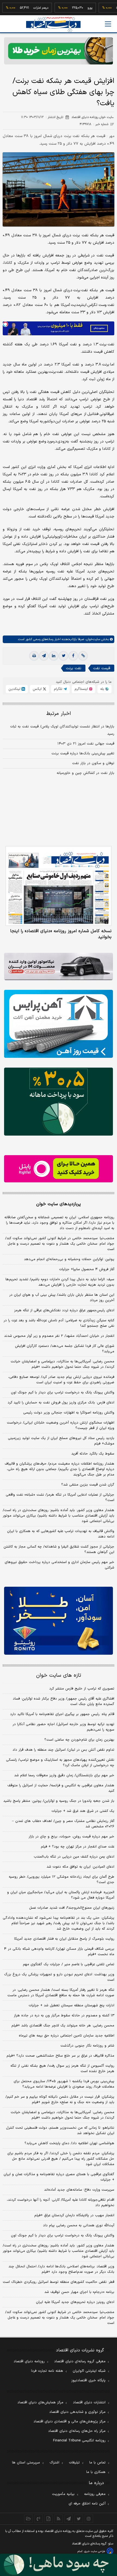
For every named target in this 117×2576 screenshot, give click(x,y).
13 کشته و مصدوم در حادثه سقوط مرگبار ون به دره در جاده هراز (64, 2016)
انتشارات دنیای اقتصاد (89, 2403)
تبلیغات (74, 2463)
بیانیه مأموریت (63, 2494)
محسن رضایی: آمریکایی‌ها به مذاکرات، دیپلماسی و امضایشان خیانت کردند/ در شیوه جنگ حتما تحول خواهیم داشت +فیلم (62, 1364)
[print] (34, 656)
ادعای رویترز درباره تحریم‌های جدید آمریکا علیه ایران (75, 2302)
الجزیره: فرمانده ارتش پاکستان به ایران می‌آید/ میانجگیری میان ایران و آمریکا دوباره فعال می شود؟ (61, 1895)
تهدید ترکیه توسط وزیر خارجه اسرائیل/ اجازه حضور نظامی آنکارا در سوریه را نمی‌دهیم (63, 1727)
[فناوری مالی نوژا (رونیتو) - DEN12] (59, 1621)
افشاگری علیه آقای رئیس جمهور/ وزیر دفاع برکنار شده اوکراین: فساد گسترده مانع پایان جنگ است (64, 1701)
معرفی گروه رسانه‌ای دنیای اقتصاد (80, 2361)
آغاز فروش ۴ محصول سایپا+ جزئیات (87, 1269)
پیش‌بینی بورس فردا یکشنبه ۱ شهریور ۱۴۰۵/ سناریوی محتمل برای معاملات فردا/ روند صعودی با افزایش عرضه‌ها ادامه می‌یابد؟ (64, 2084)
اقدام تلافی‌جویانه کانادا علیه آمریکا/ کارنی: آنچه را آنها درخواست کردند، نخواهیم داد (61, 2203)
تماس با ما (97, 2463)
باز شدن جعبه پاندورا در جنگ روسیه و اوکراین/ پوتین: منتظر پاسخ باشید (59, 1801)
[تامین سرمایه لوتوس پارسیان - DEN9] (59, 1102)
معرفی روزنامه (95, 2494)
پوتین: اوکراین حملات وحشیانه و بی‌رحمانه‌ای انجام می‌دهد (69, 1259)
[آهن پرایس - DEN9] (59, 1024)
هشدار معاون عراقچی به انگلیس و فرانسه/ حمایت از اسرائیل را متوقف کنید (61, 1788)
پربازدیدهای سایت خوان (59, 1204)
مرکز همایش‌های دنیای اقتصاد (40, 2403)
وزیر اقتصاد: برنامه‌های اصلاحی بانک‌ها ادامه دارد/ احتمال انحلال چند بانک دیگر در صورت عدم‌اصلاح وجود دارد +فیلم (61, 2269)
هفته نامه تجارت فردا (47, 2371)
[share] (49, 2519)
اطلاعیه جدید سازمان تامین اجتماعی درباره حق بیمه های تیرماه (67, 2036)
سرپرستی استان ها (26, 2463)
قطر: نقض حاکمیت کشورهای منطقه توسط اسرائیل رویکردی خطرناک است (59, 2282)
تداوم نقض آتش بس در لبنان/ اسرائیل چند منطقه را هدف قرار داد (63, 1750)
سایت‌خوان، (92, 639)
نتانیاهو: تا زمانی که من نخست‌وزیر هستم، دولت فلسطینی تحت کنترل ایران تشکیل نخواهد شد (60, 2131)
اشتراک (54, 2463)
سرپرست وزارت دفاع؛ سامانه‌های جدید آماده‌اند (79, 2190)
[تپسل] (5, 324)
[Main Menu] (108, 24)
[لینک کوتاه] (83, 656)
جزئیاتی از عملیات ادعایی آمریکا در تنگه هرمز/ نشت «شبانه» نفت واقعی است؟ (60, 1498)
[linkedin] (54, 656)
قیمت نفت (102, 668)
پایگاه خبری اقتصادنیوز (88, 2380)
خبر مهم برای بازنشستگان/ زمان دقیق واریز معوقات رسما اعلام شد (64, 1775)
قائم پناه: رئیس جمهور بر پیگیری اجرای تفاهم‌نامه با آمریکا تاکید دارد (62, 1714)
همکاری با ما (96, 2472)
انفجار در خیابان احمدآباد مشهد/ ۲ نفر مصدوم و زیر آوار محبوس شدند (59, 1336)
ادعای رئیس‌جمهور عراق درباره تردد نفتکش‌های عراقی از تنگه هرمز (64, 1310)
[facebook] (73, 656)
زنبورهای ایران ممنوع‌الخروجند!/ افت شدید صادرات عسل (72, 1908)
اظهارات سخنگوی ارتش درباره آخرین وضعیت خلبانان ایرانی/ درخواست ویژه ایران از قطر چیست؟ (61, 1425)
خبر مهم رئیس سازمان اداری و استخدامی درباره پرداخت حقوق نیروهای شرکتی (59, 1565)
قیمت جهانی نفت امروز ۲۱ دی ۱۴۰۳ (86, 744)
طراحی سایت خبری (95, 2551)
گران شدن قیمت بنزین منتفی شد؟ (88, 1485)
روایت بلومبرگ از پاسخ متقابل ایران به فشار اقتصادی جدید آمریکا (64, 1939)
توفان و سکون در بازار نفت (93, 763)
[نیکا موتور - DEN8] (59, 966)
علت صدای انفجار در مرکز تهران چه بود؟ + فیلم (78, 1847)
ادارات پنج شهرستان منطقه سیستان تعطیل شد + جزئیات (71, 2005)
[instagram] (89, 2519)
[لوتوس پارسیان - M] (59, 2565)
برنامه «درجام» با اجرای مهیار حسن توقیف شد (79, 2292)
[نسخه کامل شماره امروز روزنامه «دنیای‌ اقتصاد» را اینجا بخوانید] (59, 886)
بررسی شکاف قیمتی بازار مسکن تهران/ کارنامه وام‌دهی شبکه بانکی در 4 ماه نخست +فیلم (59, 1952)
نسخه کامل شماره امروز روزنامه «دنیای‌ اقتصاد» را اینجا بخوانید (61, 934)
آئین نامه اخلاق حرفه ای (87, 2504)
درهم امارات (23, 8)
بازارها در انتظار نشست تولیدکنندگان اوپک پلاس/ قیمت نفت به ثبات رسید (62, 730)
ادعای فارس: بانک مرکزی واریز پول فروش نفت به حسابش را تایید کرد (61, 1403)
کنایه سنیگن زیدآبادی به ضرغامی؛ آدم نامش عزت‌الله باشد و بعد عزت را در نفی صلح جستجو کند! (59, 1323)
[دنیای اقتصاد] (53, 24)
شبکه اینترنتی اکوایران (89, 2371)
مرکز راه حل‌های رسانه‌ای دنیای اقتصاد (77, 2431)
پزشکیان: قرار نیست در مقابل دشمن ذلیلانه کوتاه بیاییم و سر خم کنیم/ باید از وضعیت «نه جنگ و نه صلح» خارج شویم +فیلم (60, 2100)
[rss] (59, 2519)
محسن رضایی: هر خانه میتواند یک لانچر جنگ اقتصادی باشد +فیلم (63, 2026)
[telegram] (44, 656)
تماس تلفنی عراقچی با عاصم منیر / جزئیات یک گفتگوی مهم (69, 1964)
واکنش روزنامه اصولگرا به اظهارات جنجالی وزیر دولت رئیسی (69, 1413)
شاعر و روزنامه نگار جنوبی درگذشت (87, 2046)
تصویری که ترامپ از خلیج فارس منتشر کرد (82, 1689)
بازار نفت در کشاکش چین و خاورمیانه (85, 773)
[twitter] (63, 656)
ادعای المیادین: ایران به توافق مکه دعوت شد (80, 1867)
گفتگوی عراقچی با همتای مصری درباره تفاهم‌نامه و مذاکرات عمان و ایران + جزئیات (59, 2177)
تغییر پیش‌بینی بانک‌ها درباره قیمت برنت (83, 754)
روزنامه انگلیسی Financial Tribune (79, 2441)
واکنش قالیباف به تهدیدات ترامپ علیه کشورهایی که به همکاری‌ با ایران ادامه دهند (61, 1534)
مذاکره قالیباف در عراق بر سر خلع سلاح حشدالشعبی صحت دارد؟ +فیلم (60, 2056)
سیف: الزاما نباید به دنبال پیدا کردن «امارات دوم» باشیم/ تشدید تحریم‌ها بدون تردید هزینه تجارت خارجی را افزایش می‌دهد (60, 1282)
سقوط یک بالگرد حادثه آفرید (93, 1454)
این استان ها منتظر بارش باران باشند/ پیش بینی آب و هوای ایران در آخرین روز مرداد (62, 1298)
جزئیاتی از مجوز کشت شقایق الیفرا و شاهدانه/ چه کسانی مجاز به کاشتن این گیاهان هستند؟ (59, 1549)
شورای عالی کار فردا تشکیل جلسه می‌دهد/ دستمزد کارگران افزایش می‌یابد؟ (65, 1349)
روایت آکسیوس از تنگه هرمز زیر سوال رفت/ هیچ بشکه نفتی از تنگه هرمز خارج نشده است (62, 2069)
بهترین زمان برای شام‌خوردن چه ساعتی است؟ (79, 1740)
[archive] (28, 2519)
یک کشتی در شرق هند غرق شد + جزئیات (83, 1811)
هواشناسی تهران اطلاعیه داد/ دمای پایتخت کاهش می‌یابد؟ (69, 2143)
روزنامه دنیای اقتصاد (29, 2361)
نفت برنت (74, 668)
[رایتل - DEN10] (59, 1169)
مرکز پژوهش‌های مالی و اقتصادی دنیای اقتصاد (70, 2422)
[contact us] (39, 2519)
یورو (72, 8)
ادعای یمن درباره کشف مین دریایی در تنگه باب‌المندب (74, 1857)
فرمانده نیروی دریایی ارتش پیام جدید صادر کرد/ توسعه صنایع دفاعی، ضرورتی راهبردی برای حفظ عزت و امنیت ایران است (61, 1380)
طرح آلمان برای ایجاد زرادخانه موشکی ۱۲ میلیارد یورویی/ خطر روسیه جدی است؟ (61, 1880)
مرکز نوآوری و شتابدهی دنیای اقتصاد (77, 2412)
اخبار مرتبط (59, 714)
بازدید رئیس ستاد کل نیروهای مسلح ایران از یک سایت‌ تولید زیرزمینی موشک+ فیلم (61, 1441)
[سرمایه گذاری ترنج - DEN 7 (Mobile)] (59, 51)
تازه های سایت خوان (59, 1676)
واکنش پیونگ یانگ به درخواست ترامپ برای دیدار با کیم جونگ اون (63, 1393)
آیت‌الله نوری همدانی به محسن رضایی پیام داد (79, 2225)
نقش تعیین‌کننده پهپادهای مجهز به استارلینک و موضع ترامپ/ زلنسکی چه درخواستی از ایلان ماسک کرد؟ (60, 1763)
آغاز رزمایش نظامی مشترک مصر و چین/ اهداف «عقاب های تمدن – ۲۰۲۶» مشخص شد (63, 1824)
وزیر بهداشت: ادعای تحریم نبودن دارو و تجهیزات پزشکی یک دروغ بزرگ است (59, 1977)
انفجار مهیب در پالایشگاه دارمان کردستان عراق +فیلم (74, 2215)
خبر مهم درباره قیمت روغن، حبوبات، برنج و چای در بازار (71, 1837)
